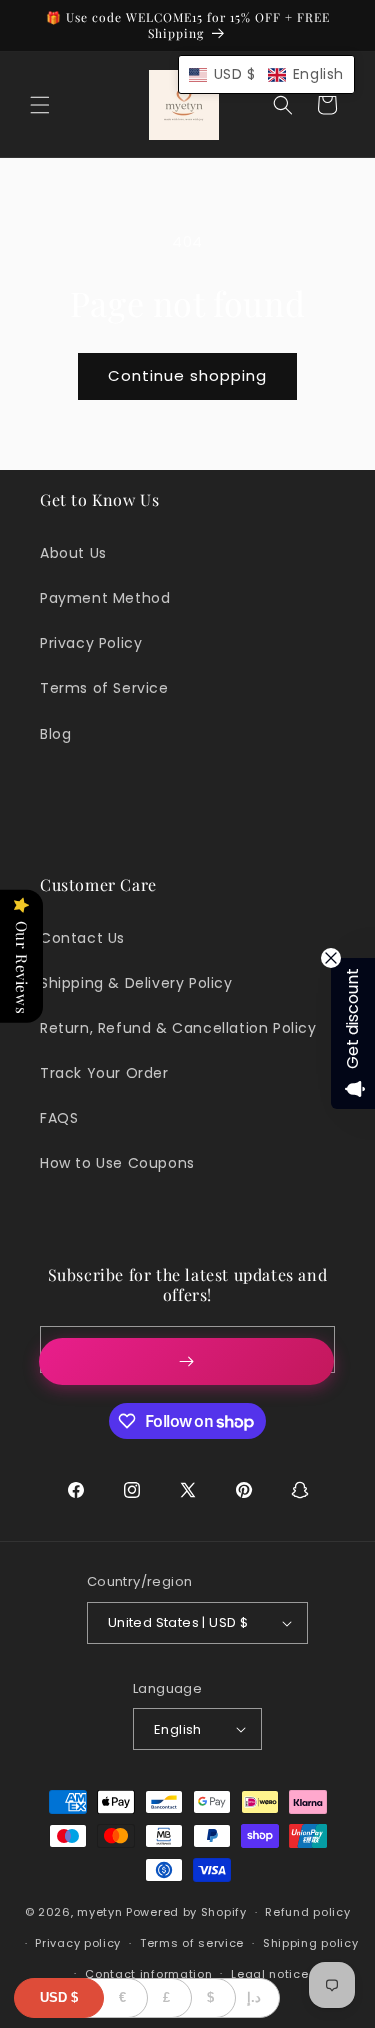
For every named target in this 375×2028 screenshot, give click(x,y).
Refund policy (307, 1912)
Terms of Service (104, 688)
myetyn (99, 1912)
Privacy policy (78, 1943)
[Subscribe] (186, 1361)
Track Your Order (104, 1073)
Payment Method (105, 598)
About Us (73, 553)
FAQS (59, 1118)
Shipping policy (311, 1943)
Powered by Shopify (186, 1912)
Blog (55, 734)
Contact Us (82, 938)
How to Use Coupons (117, 1163)
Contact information (148, 1974)
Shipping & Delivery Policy (136, 983)
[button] (40, 105)
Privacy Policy (91, 643)
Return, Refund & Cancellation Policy (178, 1028)
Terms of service (192, 1943)
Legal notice (269, 1974)
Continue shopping (187, 375)
